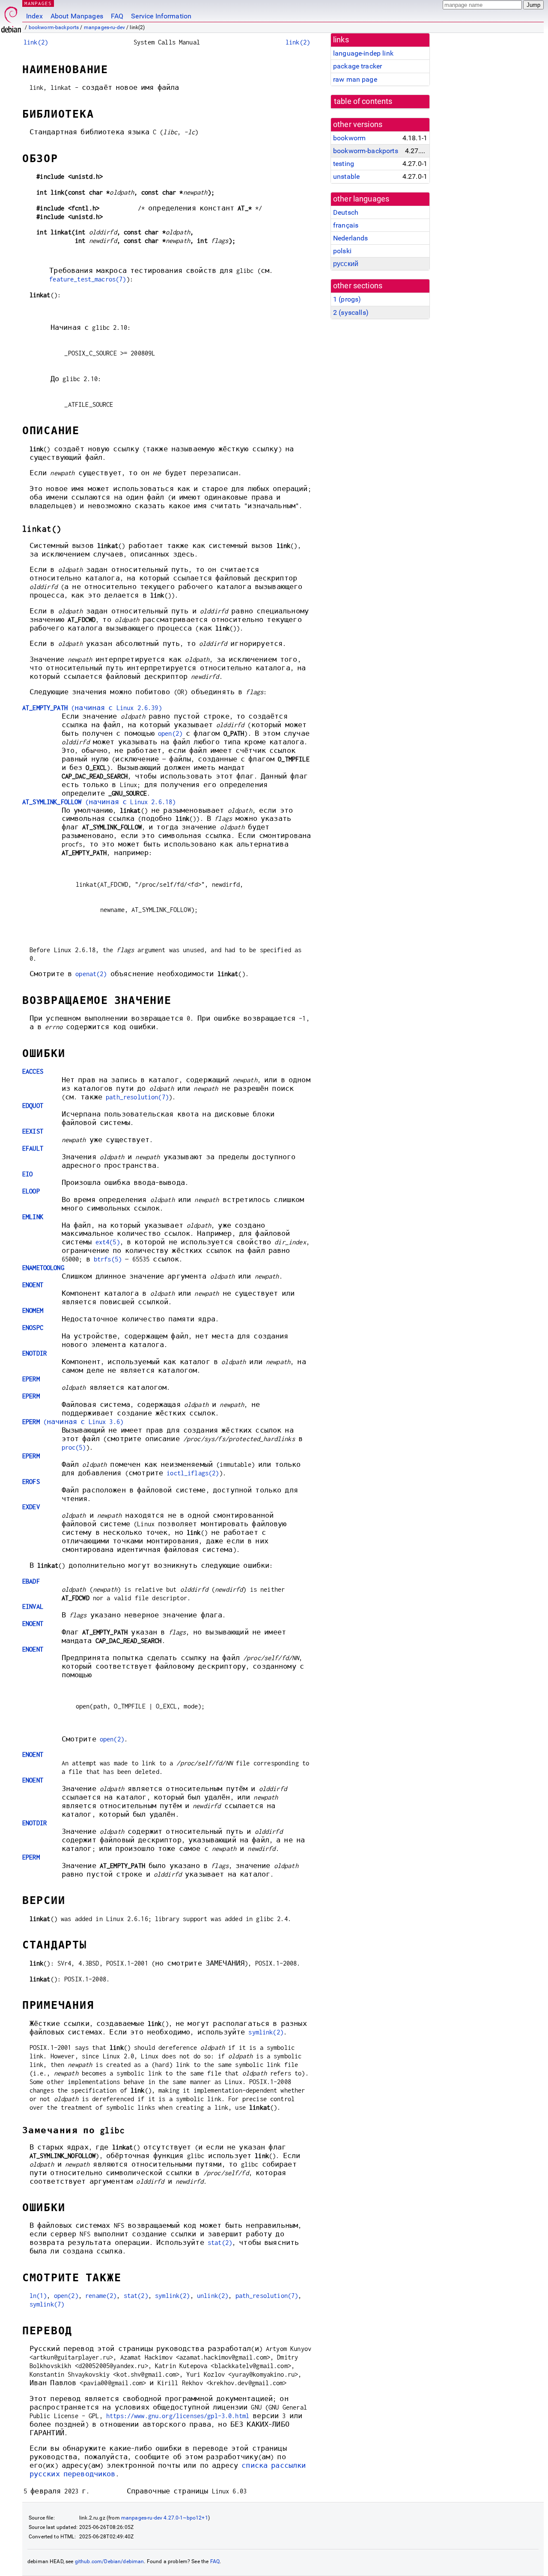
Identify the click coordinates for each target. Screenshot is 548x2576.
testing (344, 164)
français (346, 225)
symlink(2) (266, 2032)
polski (342, 251)
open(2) (170, 733)
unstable (346, 176)
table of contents (363, 101)
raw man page (355, 79)
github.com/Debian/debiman (110, 2561)
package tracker (357, 66)
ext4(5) (108, 1242)
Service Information (161, 16)
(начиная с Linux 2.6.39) (92, 708)
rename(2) (101, 2296)
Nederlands (351, 238)
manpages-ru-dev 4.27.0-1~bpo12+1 (165, 2518)
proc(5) (74, 1447)
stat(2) (220, 2243)
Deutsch (346, 212)
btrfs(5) (108, 1259)
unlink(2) (213, 2296)
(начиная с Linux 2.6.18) (99, 802)
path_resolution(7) (137, 1097)
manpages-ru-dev (104, 27)
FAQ (117, 16)
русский (346, 264)
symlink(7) (47, 2304)
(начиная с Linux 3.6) (73, 1422)
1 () (347, 299)
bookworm (349, 138)
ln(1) (38, 2296)
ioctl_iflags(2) (193, 1473)
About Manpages (77, 16)
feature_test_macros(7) (88, 279)
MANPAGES (38, 3)
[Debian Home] (11, 17)
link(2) (36, 42)
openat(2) (91, 974)
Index (34, 16)
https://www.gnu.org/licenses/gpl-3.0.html (178, 2416)
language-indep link (363, 53)
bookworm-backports (54, 27)
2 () (351, 312)
